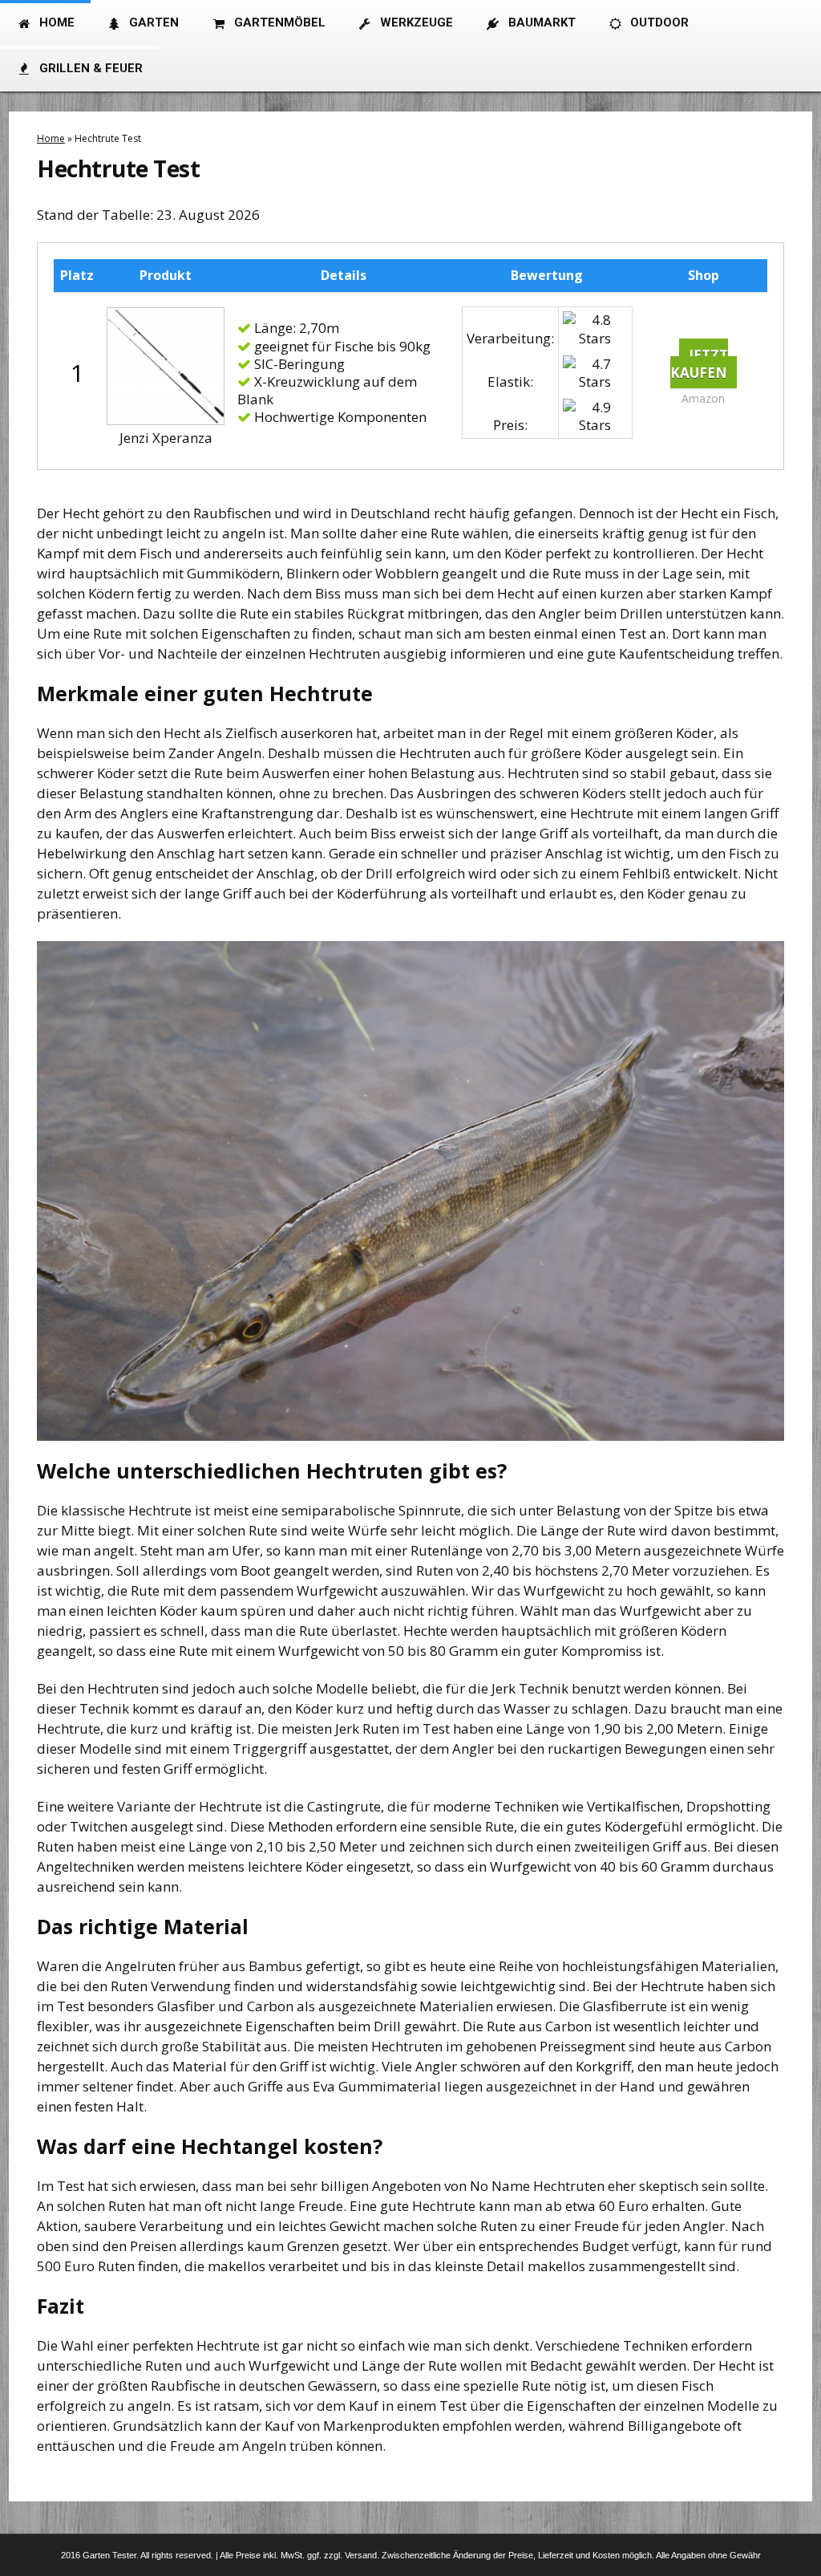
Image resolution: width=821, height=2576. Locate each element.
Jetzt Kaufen (699, 364)
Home (51, 138)
